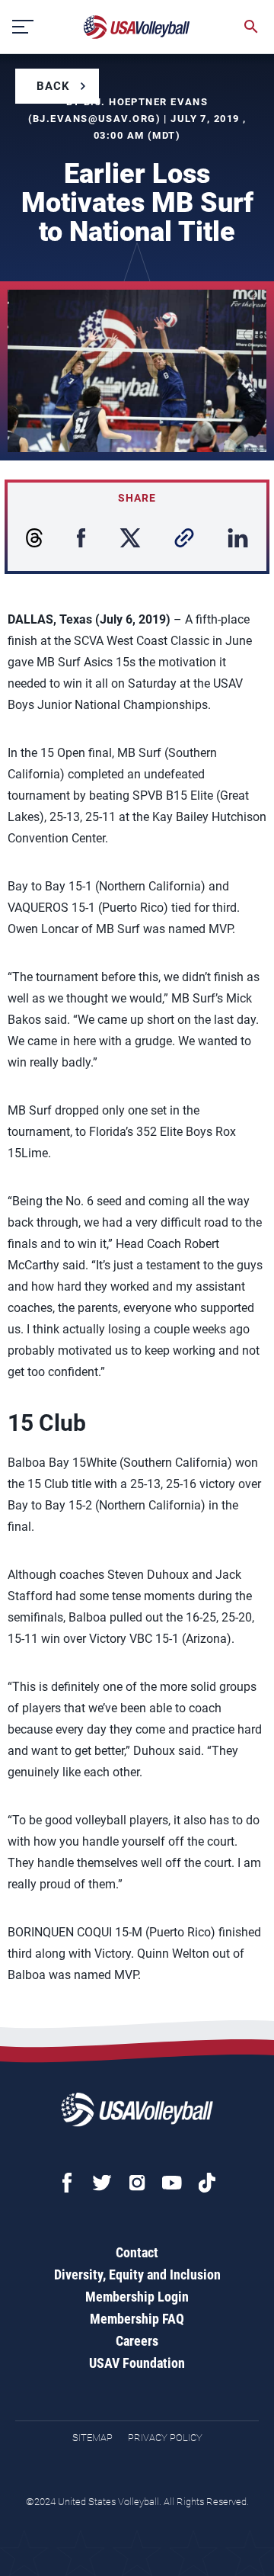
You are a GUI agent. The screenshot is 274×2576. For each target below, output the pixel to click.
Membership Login (137, 2297)
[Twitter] (102, 2183)
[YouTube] (172, 2183)
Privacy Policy (165, 2438)
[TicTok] (207, 2183)
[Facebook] (67, 2183)
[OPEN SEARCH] (251, 27)
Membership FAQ (137, 2319)
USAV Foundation (137, 2363)
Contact (137, 2252)
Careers (137, 2341)
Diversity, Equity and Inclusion (137, 2274)
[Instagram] (137, 2183)
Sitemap (92, 2438)
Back (53, 86)
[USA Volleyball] (137, 27)
